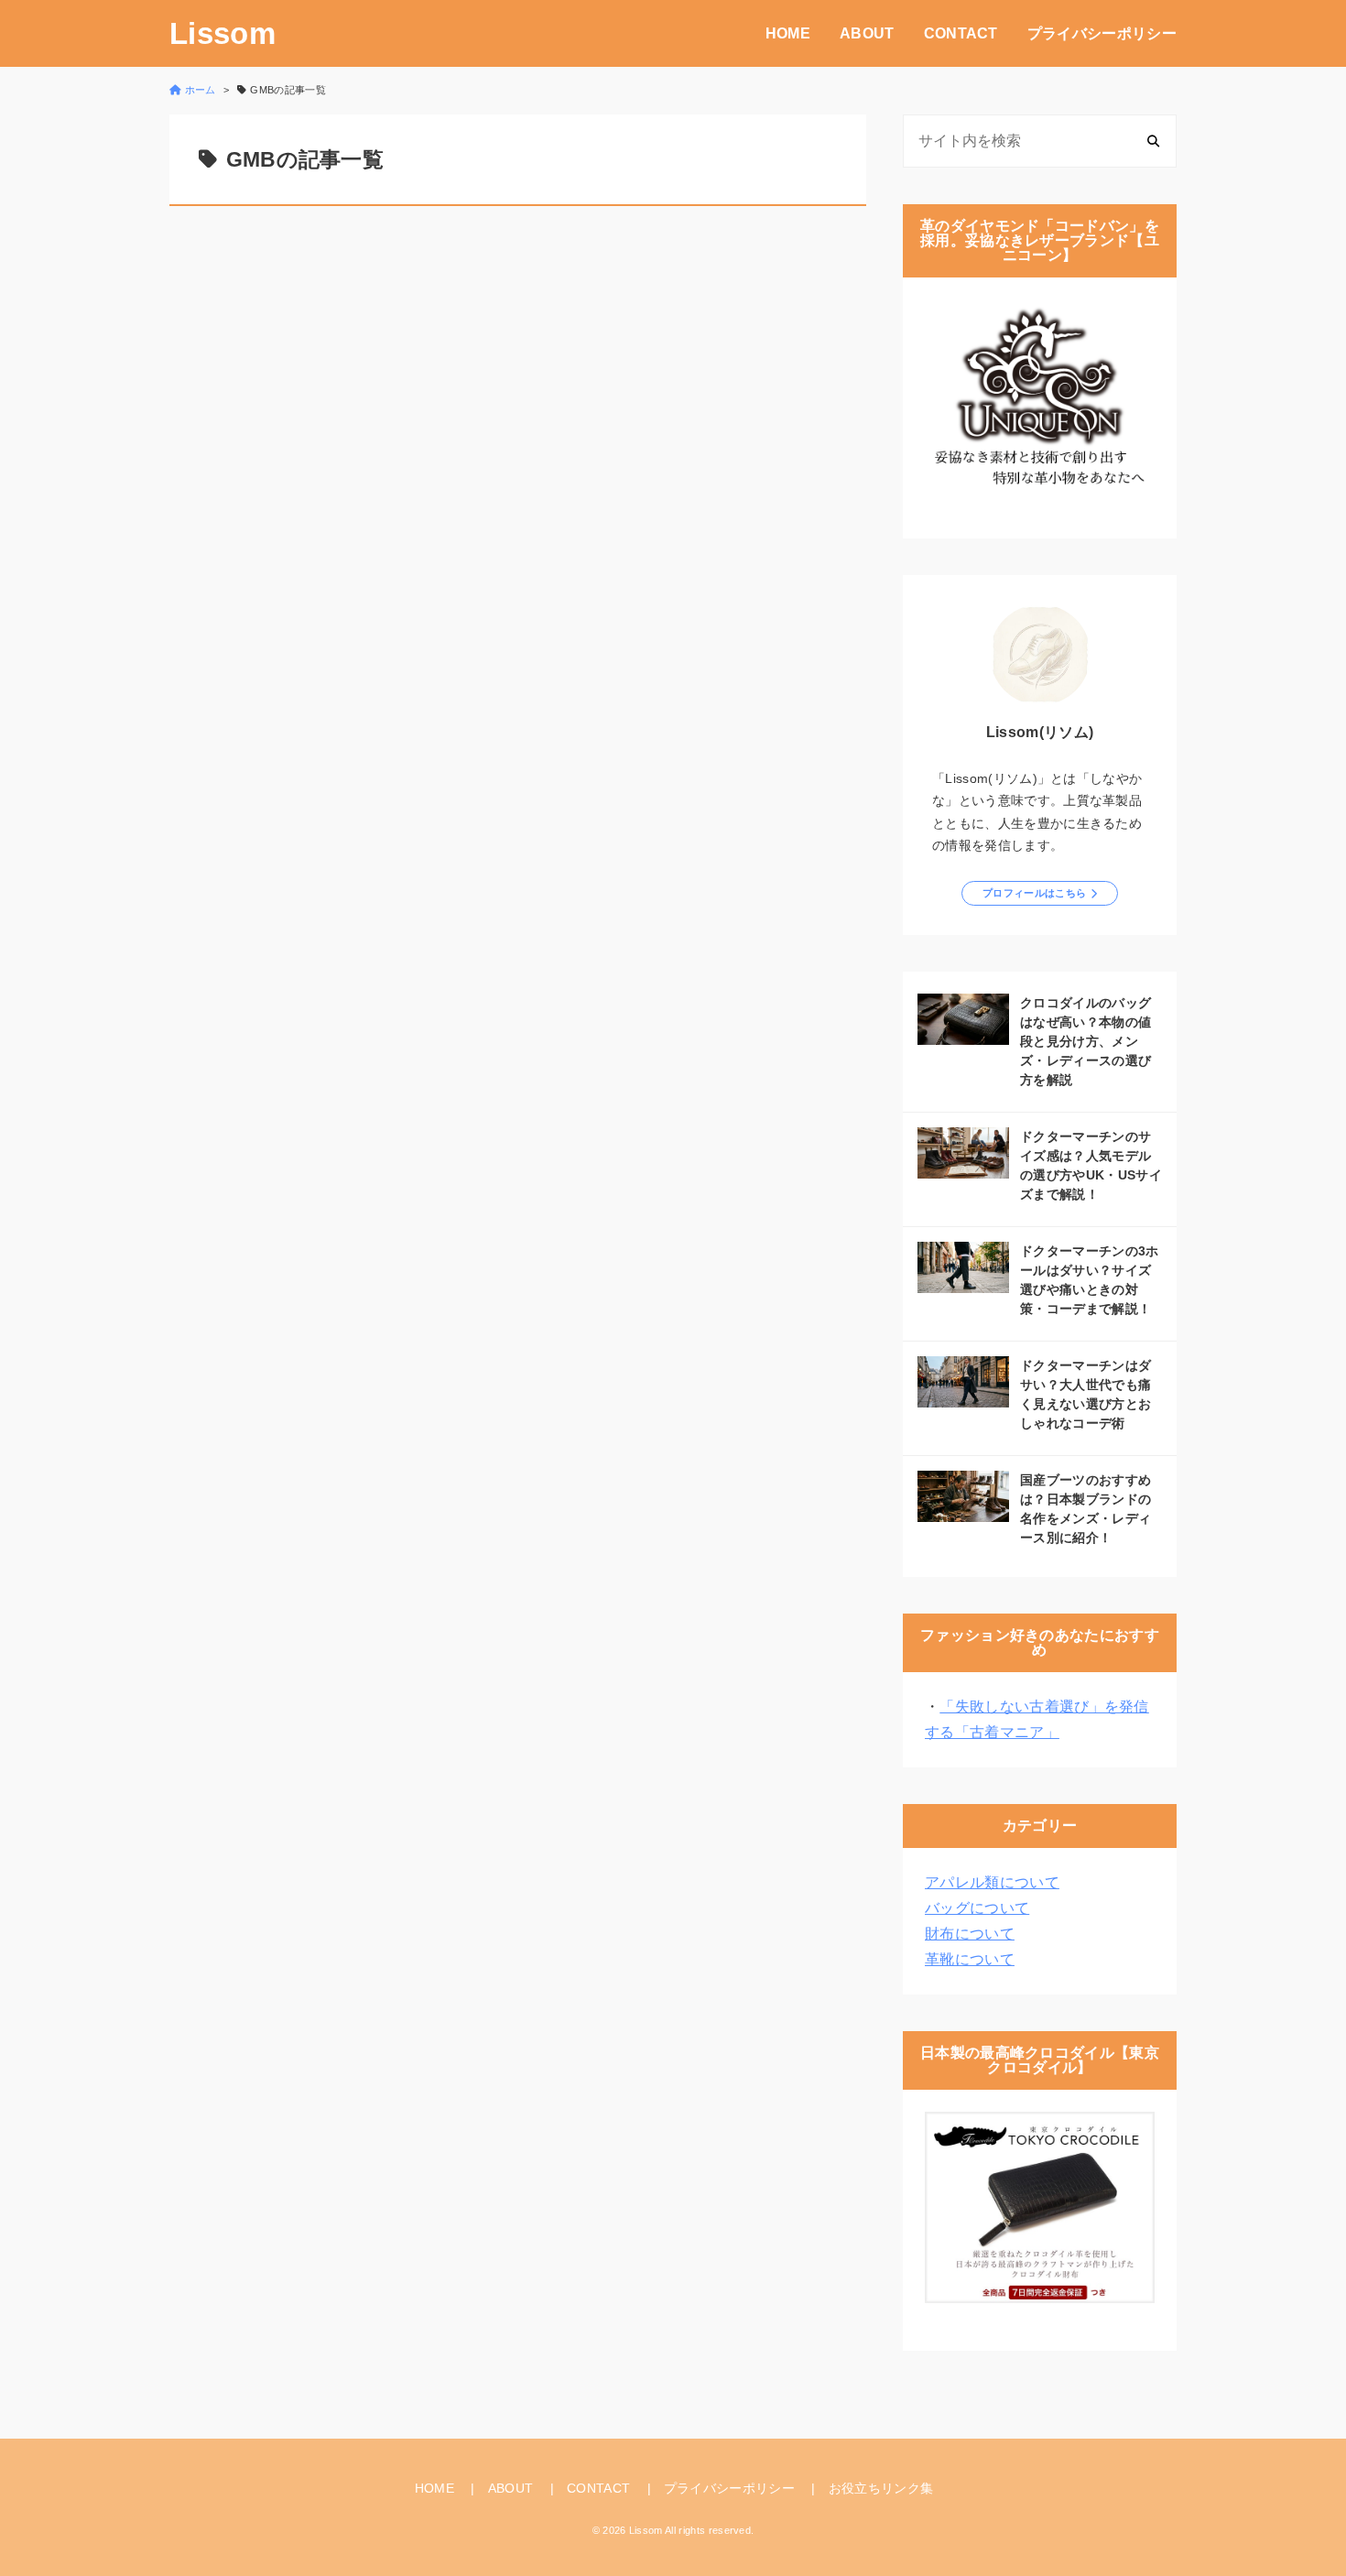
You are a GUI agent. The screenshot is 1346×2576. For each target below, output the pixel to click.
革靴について (970, 1959)
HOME (788, 33)
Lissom (223, 33)
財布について (970, 1934)
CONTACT (961, 33)
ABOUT (867, 33)
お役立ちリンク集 (881, 2488)
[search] (1153, 141)
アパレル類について (992, 1882)
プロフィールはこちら (1034, 893)
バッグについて (977, 1908)
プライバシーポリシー (1102, 33)
